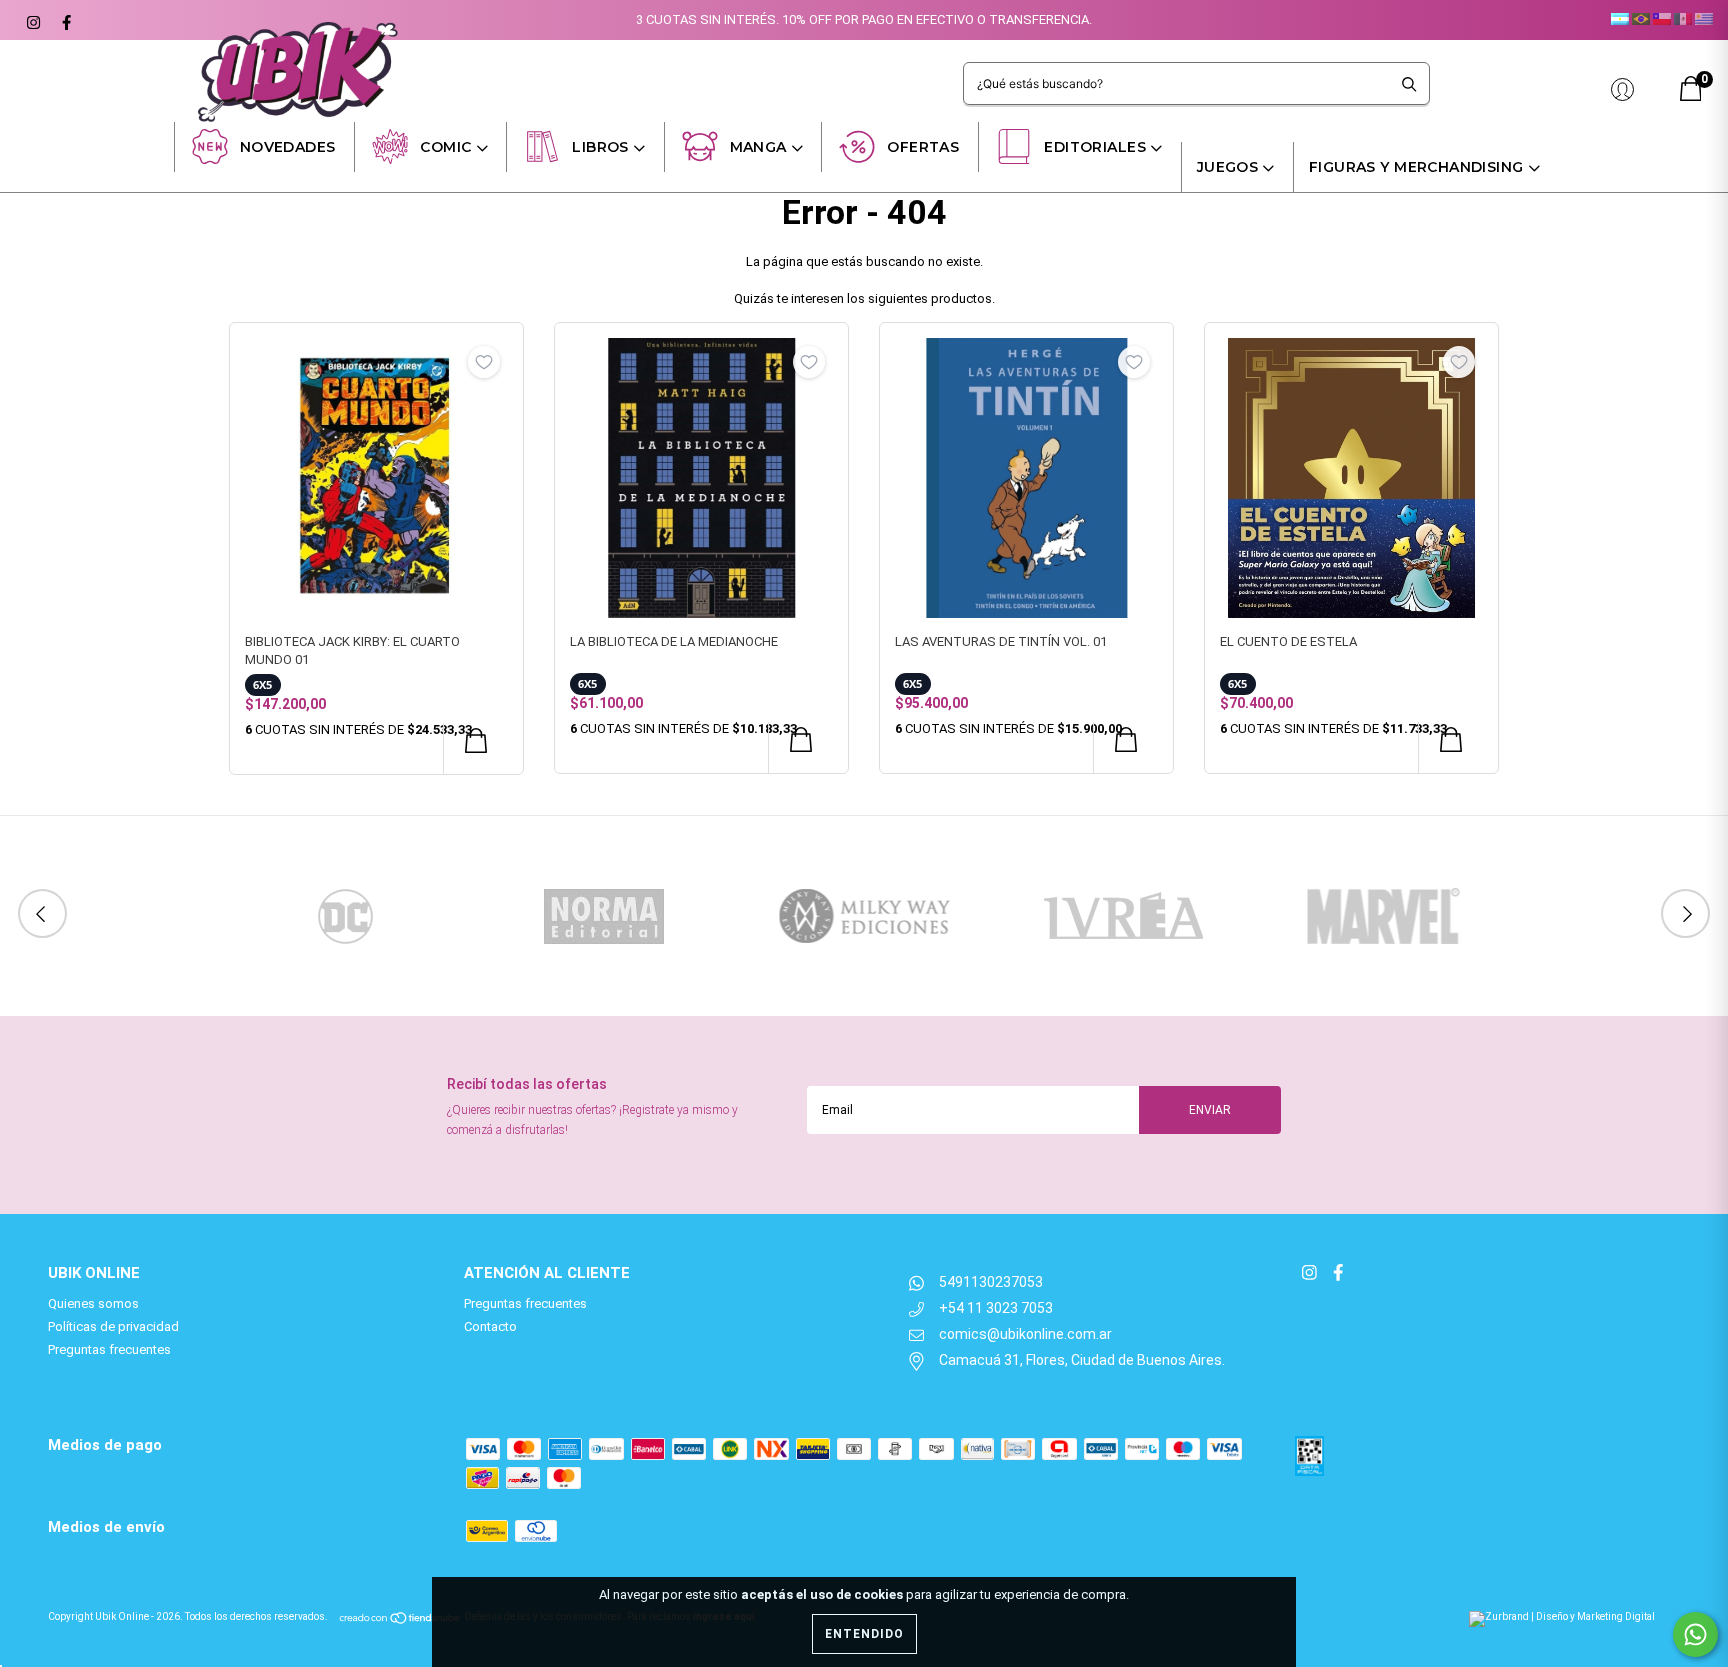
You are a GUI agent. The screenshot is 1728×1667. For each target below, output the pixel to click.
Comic (445, 147)
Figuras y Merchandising (1416, 167)
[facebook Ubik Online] (64, 20)
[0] (1691, 96)
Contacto (490, 1326)
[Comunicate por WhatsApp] (1695, 1634)
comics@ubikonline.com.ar (1025, 1334)
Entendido (864, 1634)
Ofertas (923, 147)
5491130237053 (991, 1282)
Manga (758, 147)
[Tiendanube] (400, 1616)
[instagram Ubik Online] (32, 20)
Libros (600, 147)
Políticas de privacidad (113, 1326)
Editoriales (1095, 147)
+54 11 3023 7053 (996, 1308)
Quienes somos (93, 1303)
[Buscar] (1409, 83)
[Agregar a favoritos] (484, 362)
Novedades (288, 147)
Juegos (1228, 167)
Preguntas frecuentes (109, 1349)
